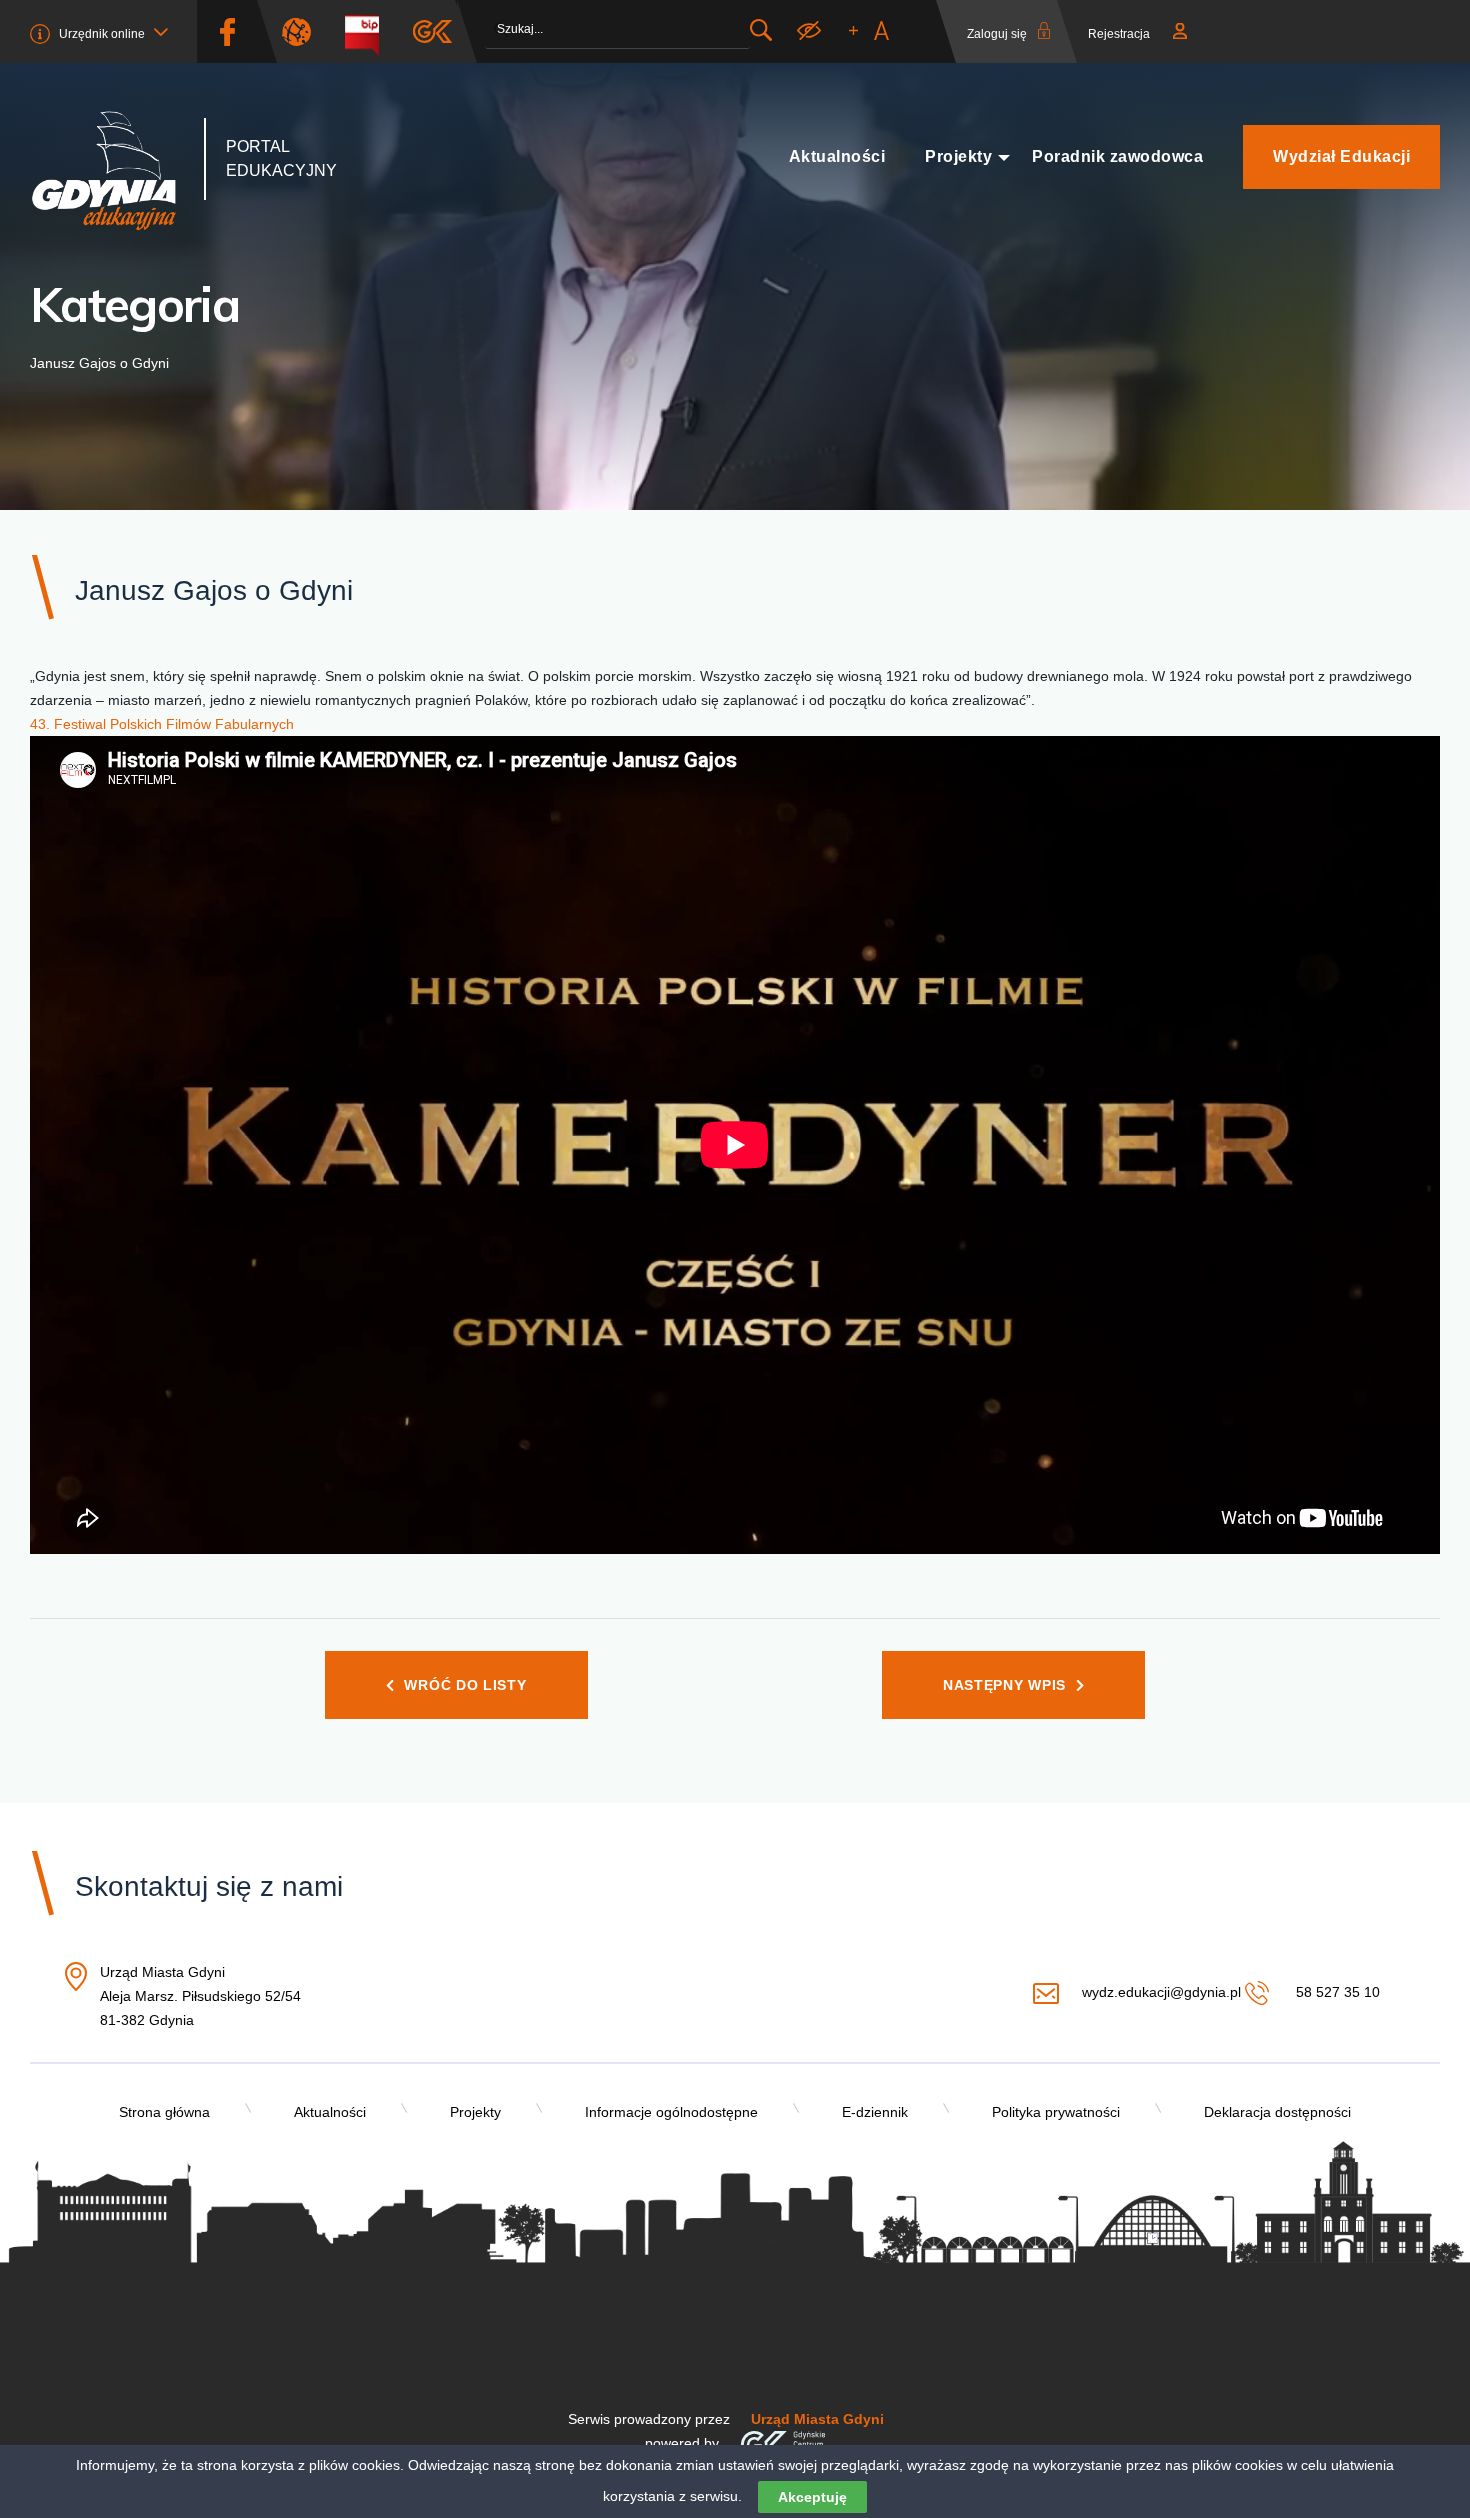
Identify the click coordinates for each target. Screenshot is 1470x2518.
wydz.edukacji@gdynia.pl (1161, 1992)
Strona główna (164, 2112)
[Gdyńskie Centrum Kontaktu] (782, 2443)
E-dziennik (875, 2112)
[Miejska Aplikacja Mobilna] (432, 31)
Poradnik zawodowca (1117, 156)
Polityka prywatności (1056, 2112)
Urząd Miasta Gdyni (817, 2419)
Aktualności (837, 156)
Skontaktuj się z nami (209, 1886)
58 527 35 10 (1335, 1992)
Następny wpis (1004, 1685)
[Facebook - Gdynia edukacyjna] (227, 31)
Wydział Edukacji (1341, 156)
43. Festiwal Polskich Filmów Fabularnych (162, 724)
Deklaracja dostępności (1277, 2112)
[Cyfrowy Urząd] (304, 31)
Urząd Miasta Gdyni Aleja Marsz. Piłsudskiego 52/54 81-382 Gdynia (200, 1997)
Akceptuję (812, 2497)
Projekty (958, 156)
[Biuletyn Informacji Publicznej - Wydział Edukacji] (369, 31)
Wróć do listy (465, 1685)
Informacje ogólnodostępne (671, 2112)
